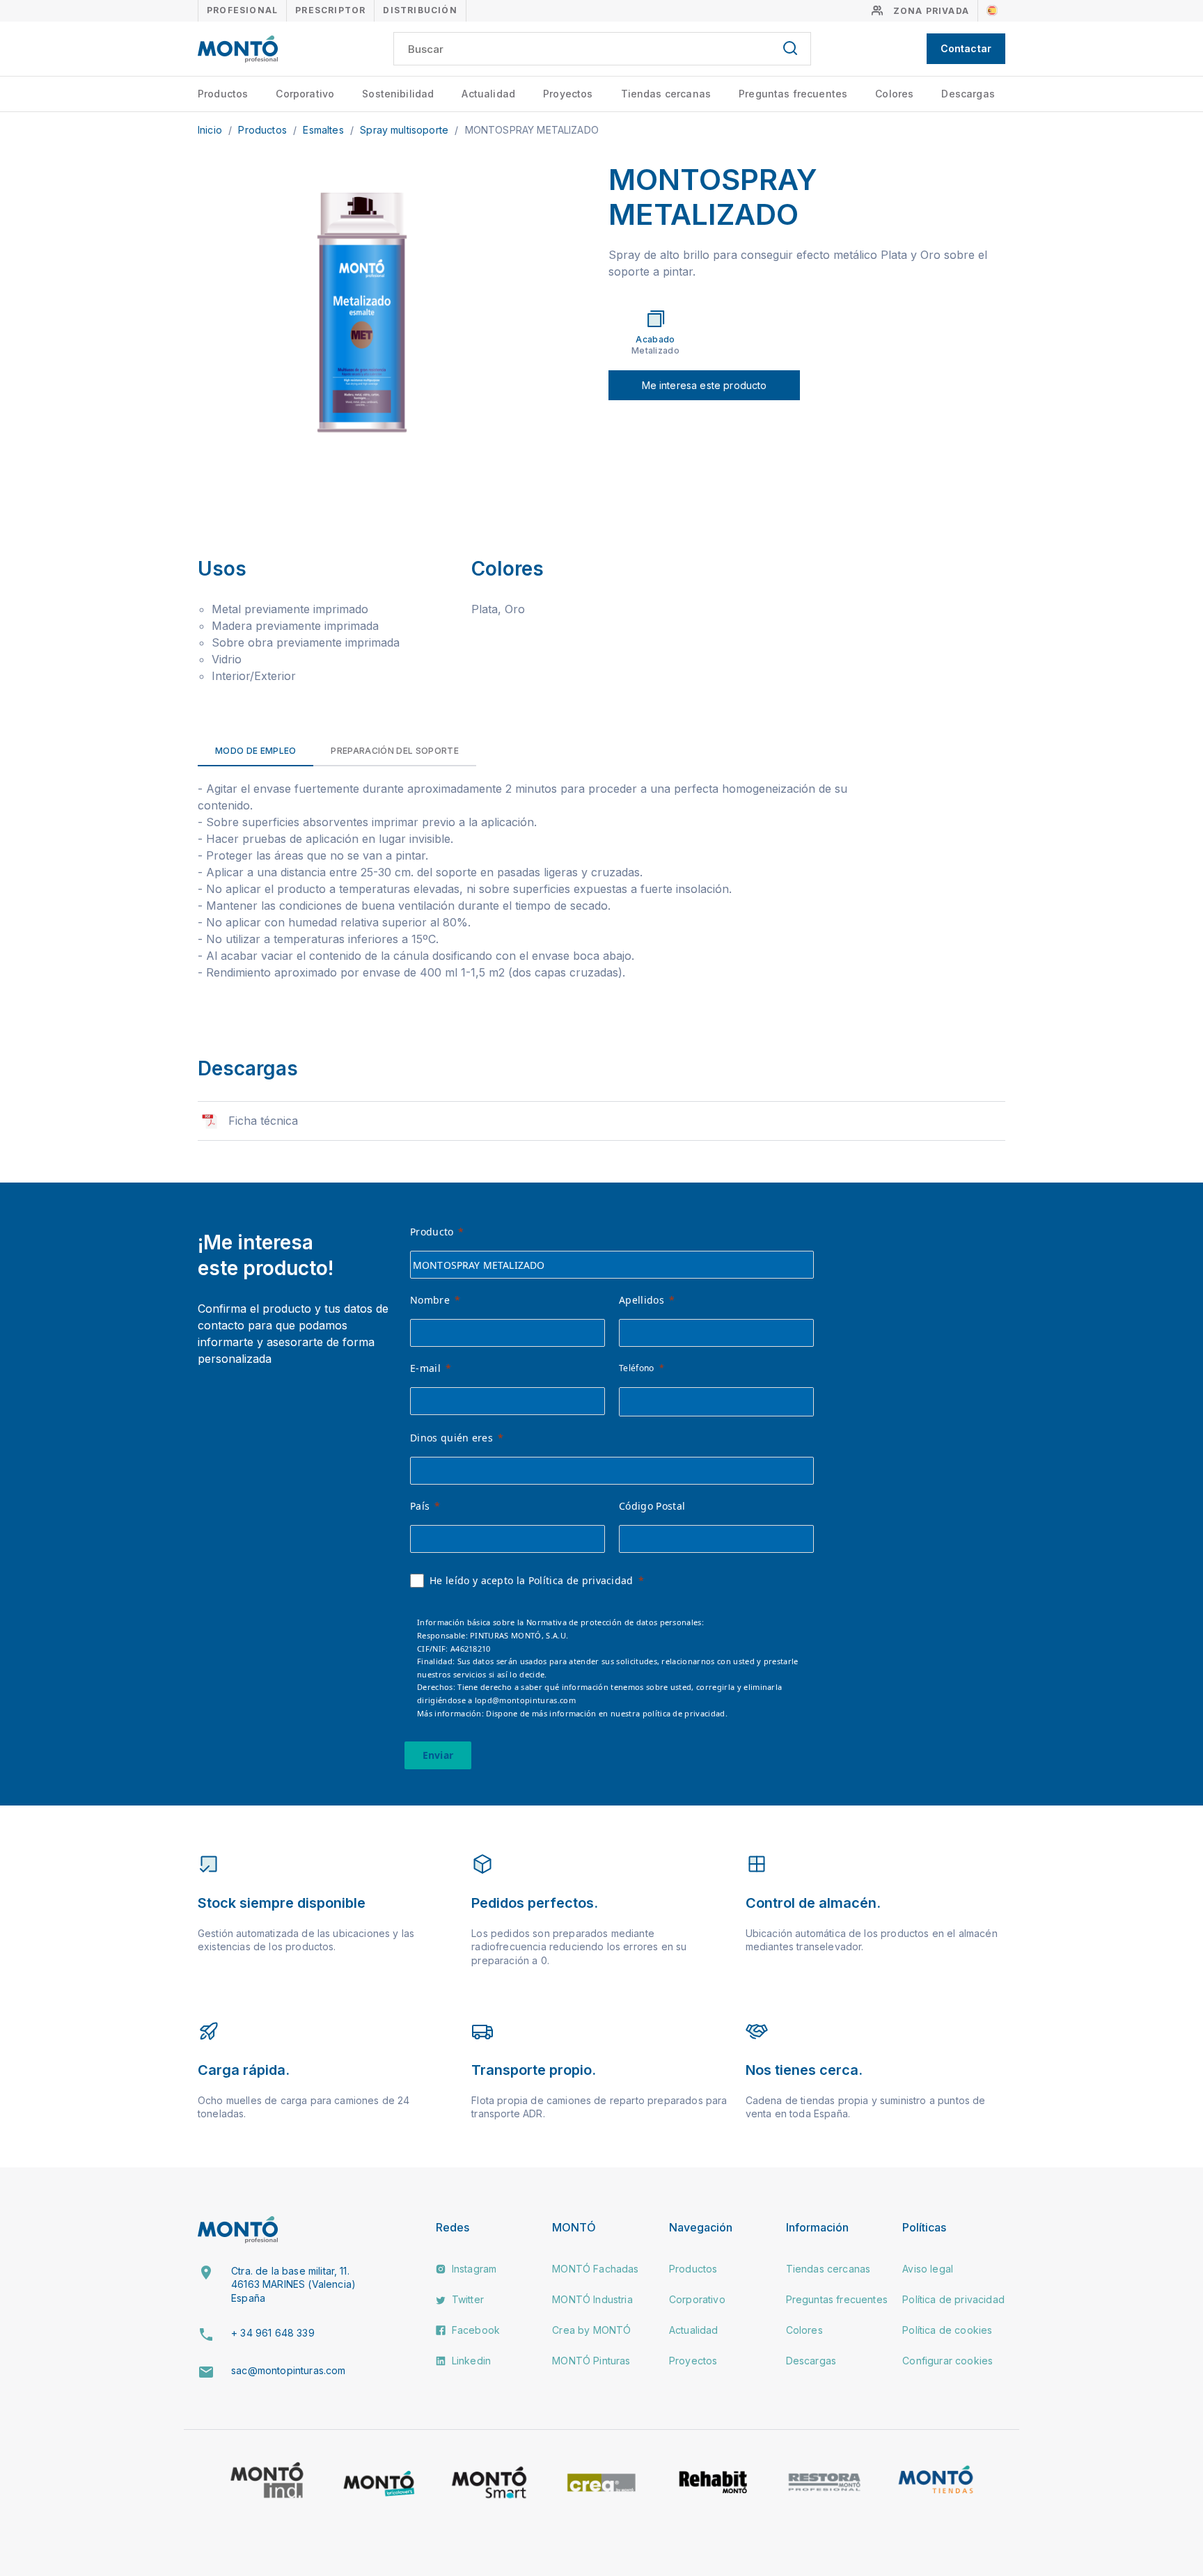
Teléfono (637, 1368)
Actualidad (488, 94)
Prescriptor (330, 10)
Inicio (211, 130)
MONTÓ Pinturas (591, 2361)
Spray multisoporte (406, 130)
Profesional (242, 10)
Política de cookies (947, 2330)
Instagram (473, 2269)
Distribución (420, 10)
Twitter (466, 2299)
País (420, 1506)
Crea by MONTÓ (591, 2330)
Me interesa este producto (705, 385)
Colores (894, 94)
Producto (432, 1232)
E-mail (425, 1368)
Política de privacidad (953, 2299)
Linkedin (470, 2361)
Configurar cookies (948, 2361)
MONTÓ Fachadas (595, 2269)
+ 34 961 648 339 (273, 2333)
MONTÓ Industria (592, 2299)
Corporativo (305, 94)
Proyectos (568, 94)
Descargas (968, 94)
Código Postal (652, 1506)
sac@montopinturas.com (288, 2370)
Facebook (474, 2330)
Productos (223, 94)
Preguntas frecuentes (793, 94)
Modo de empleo (255, 751)
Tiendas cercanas (666, 94)
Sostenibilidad (398, 94)
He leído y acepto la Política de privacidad (532, 1580)
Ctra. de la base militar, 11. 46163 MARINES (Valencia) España (293, 2284)
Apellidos (642, 1300)
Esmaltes (324, 130)
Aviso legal (928, 2269)
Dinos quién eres (451, 1438)
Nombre (430, 1300)
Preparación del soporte (394, 751)
